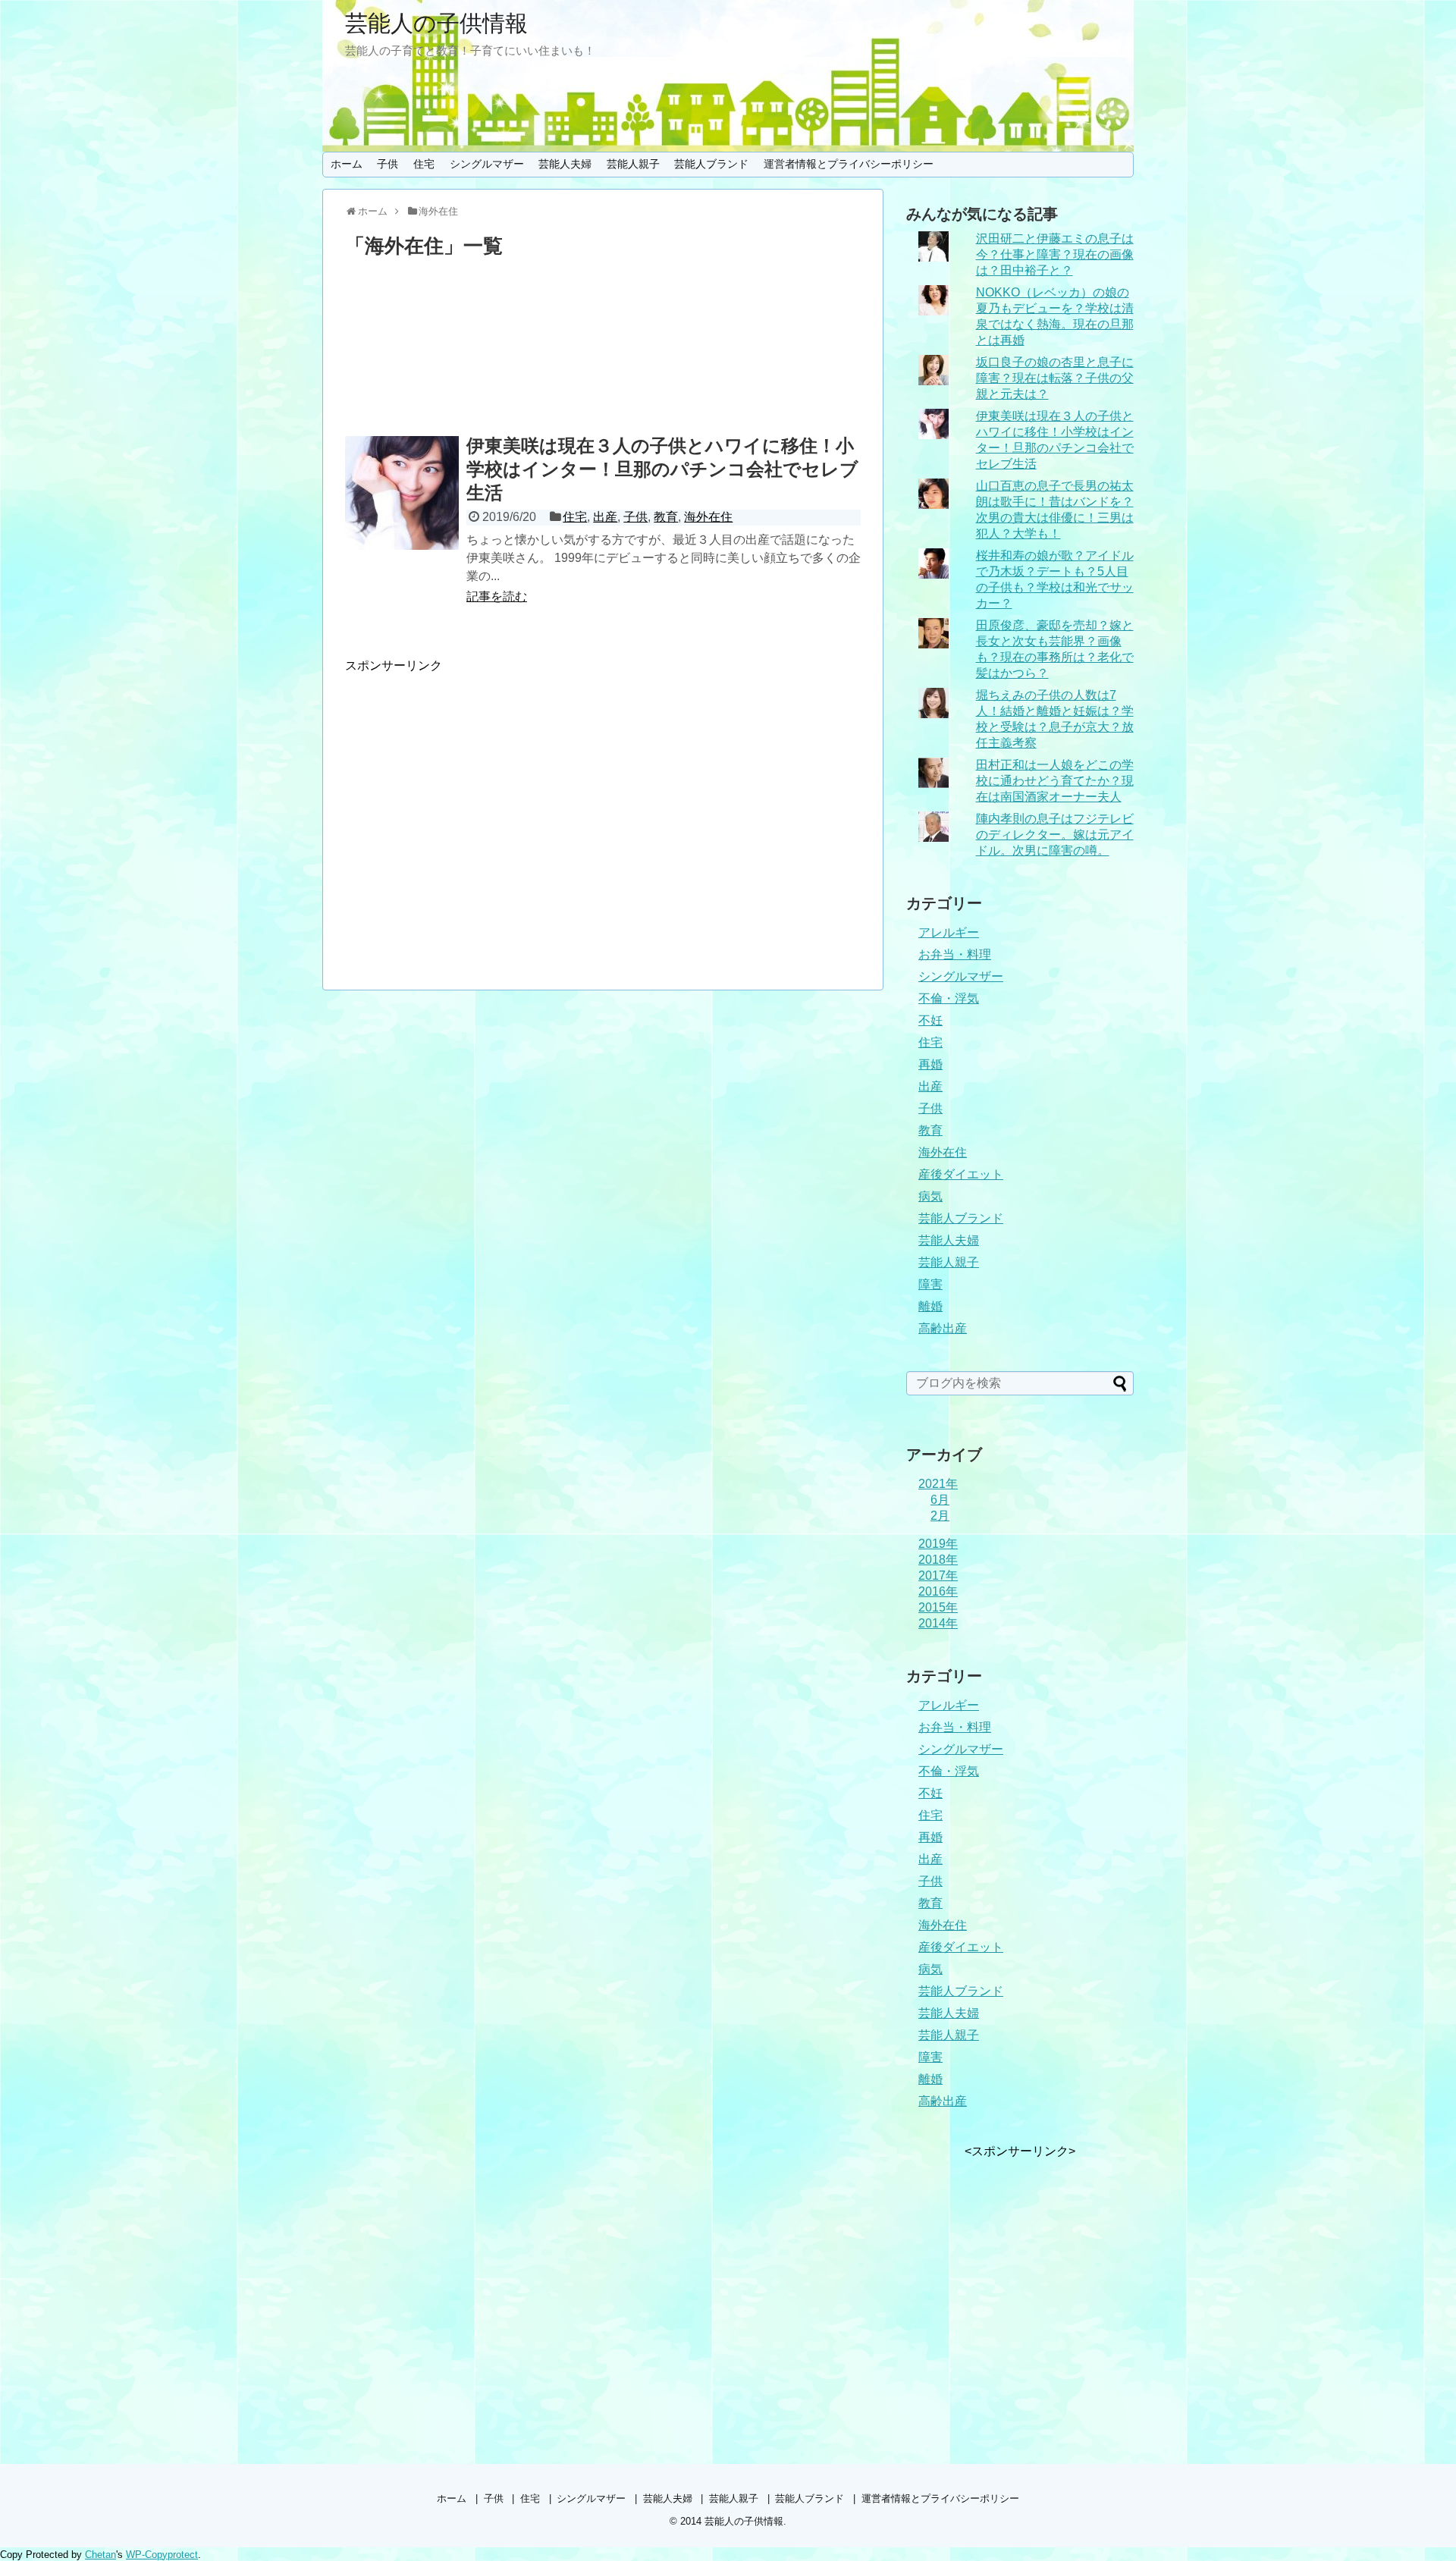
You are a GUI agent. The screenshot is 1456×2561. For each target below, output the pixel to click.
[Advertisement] (603, 350)
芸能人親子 (633, 164)
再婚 (930, 1064)
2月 (940, 1516)
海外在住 (708, 517)
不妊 (930, 1020)
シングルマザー (487, 164)
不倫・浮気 (949, 998)
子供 (388, 164)
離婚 (930, 1306)
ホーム (347, 164)
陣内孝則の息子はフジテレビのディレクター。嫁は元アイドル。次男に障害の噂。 (1055, 835)
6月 (940, 1500)
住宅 (424, 164)
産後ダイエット (961, 1174)
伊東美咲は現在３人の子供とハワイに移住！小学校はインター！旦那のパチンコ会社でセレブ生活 (662, 469)
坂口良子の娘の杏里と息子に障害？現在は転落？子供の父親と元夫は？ (1055, 378)
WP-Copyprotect (162, 2555)
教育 (666, 517)
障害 (930, 1284)
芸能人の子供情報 (436, 23)
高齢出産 (943, 1328)
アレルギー (949, 932)
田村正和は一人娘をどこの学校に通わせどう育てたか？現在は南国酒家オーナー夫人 (1055, 781)
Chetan (100, 2555)
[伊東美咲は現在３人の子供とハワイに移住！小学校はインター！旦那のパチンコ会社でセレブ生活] (402, 493)
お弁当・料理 (955, 954)
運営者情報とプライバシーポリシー (849, 164)
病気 (930, 1196)
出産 (605, 517)
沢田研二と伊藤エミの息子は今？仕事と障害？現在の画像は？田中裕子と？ (1055, 254)
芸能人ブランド (711, 164)
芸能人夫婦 (565, 164)
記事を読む (497, 596)
